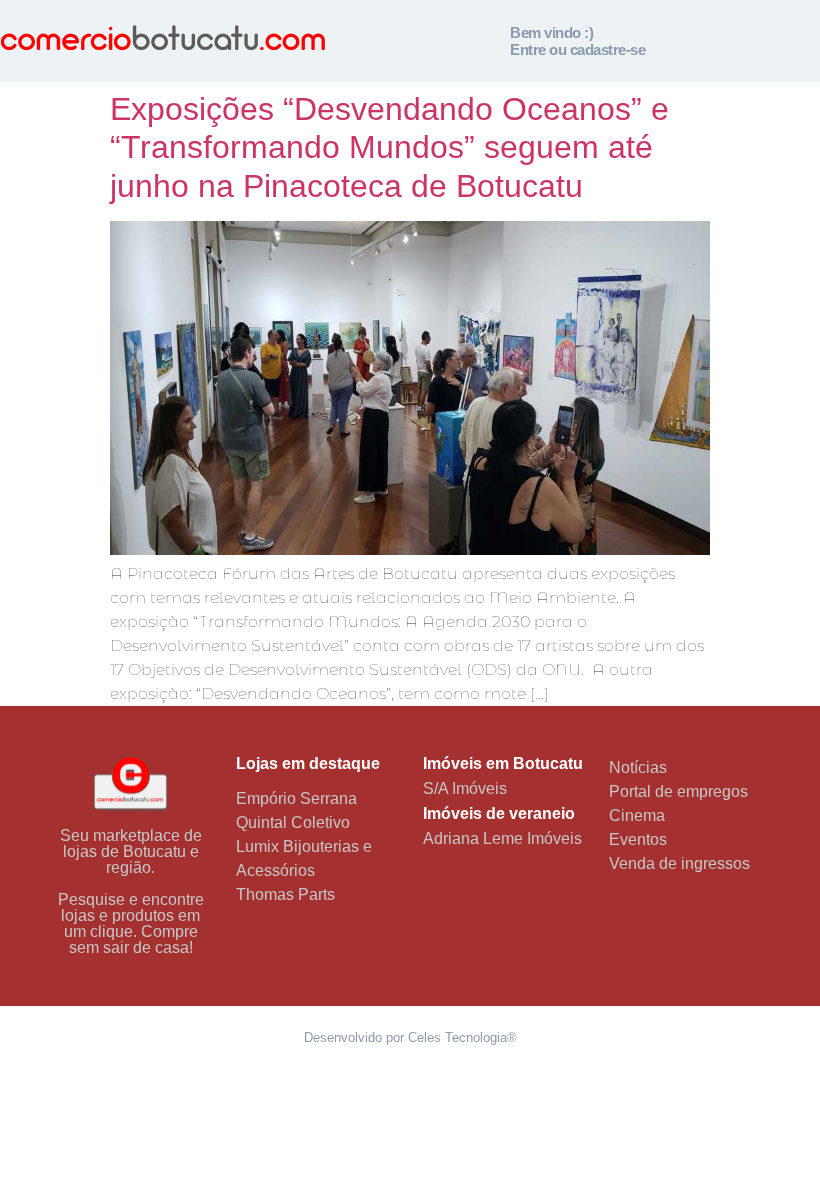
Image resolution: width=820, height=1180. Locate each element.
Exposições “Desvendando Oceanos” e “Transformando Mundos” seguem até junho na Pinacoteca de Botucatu (389, 147)
